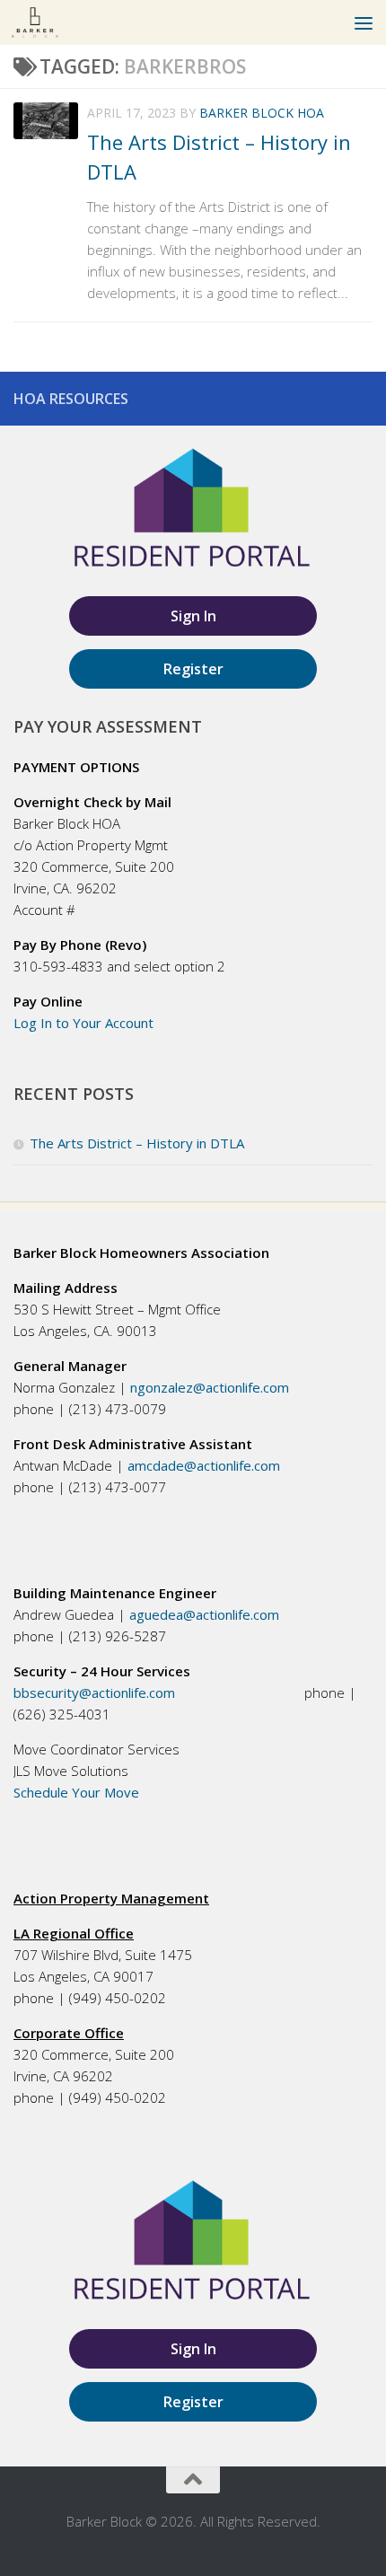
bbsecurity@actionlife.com (96, 1692)
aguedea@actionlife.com (204, 1614)
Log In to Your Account (85, 1023)
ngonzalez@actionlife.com (210, 1387)
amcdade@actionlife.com (204, 1465)
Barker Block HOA (262, 113)
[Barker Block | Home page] (43, 22)
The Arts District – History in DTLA (137, 1143)
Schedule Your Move (76, 1792)
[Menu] (364, 22)
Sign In (193, 616)
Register (193, 669)
